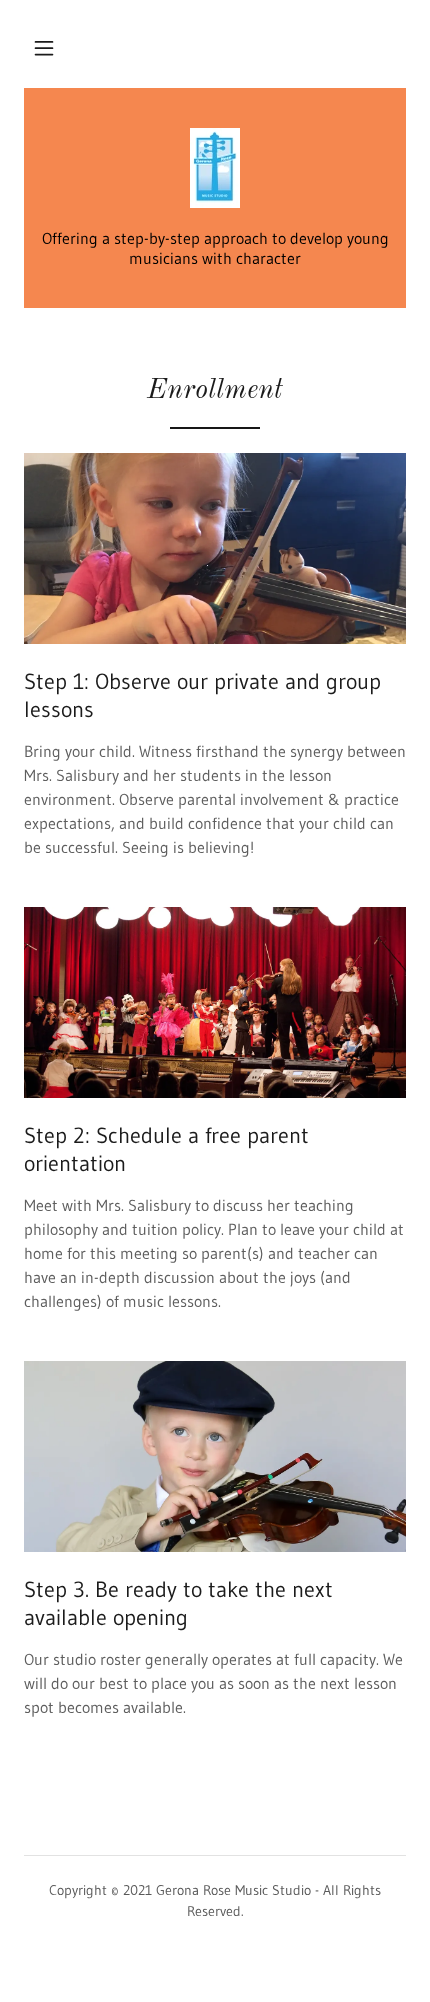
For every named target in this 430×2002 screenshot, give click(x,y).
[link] (215, 170)
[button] (44, 48)
